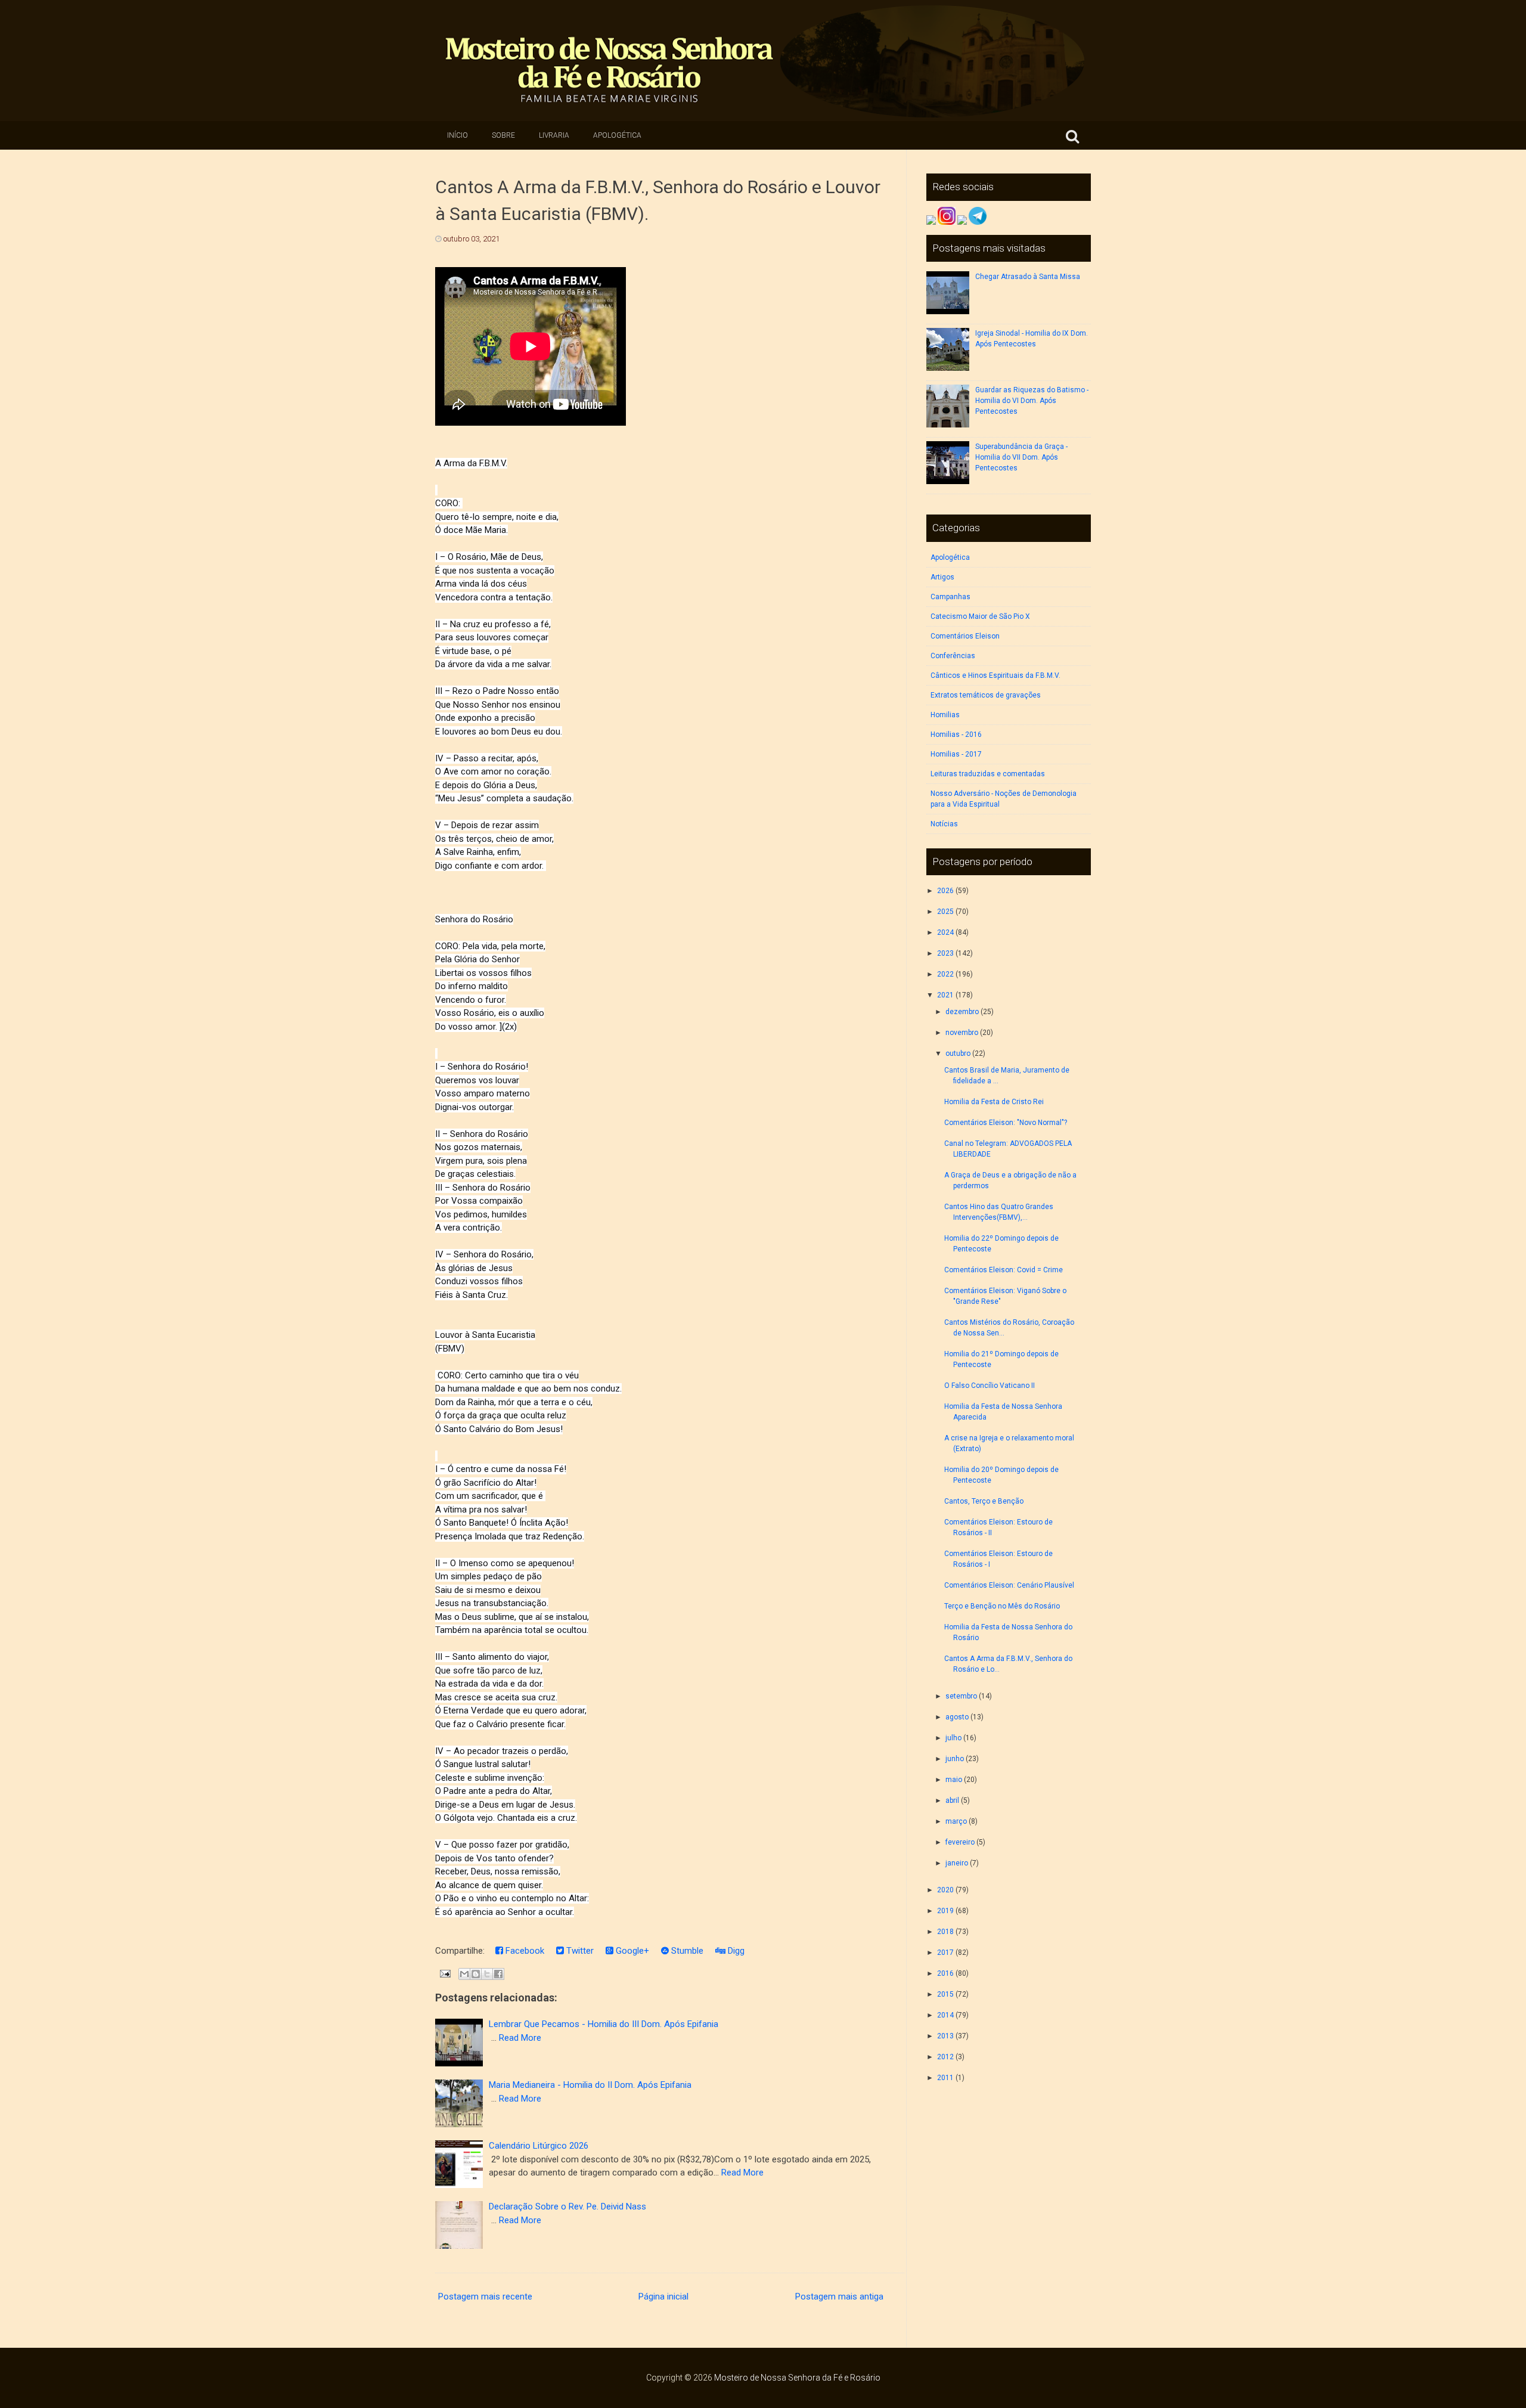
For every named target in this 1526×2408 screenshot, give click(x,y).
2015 (945, 1994)
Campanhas (950, 597)
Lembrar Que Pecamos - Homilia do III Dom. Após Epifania (604, 2024)
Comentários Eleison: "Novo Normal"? (1006, 1123)
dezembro (962, 1012)
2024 (945, 932)
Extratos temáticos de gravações (986, 695)
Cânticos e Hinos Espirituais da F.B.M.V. (995, 675)
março (956, 1821)
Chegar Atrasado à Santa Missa (1028, 277)
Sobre (503, 135)
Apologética (617, 135)
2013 (945, 2036)
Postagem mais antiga (839, 2297)
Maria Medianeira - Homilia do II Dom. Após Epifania (590, 2085)
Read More (520, 2038)
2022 (945, 974)
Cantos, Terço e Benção (984, 1501)
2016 (945, 1973)
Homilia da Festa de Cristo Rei (994, 1102)
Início (458, 135)
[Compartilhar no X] (487, 1974)
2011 (945, 2078)
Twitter (579, 1951)
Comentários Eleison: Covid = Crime (1004, 1270)
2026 (945, 891)
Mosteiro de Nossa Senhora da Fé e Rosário (797, 2378)
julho (953, 1738)
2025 (945, 912)
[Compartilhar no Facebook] (498, 1974)
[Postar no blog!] (476, 1974)
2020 (945, 1890)
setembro (961, 1696)
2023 (945, 953)
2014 (945, 2015)
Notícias (944, 824)
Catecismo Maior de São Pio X (980, 616)
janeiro (957, 1863)
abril (952, 1800)
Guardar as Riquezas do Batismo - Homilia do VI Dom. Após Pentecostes (1032, 401)
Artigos (942, 577)
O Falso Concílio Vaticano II (990, 1386)
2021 (945, 995)
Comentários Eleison (965, 636)
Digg (735, 1951)
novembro (962, 1033)
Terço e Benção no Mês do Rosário (1002, 1606)
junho (955, 1759)
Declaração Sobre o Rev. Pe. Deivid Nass (567, 2206)
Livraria (554, 135)
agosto (957, 1717)
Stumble (686, 1951)
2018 (945, 1932)
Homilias (945, 715)
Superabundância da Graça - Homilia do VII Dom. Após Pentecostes (1021, 457)
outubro (958, 1053)
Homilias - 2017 (956, 754)
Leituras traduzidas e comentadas (988, 774)
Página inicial (663, 2297)
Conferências (953, 656)
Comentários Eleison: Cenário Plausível (1009, 1585)
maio (954, 1780)
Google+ (631, 1951)
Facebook (524, 1951)
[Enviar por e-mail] (464, 1974)
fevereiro (960, 1842)
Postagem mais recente (485, 2297)
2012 (945, 2057)
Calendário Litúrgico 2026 (539, 2146)
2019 (945, 1911)
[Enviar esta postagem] (444, 1973)
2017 (945, 1953)
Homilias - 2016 (956, 735)
